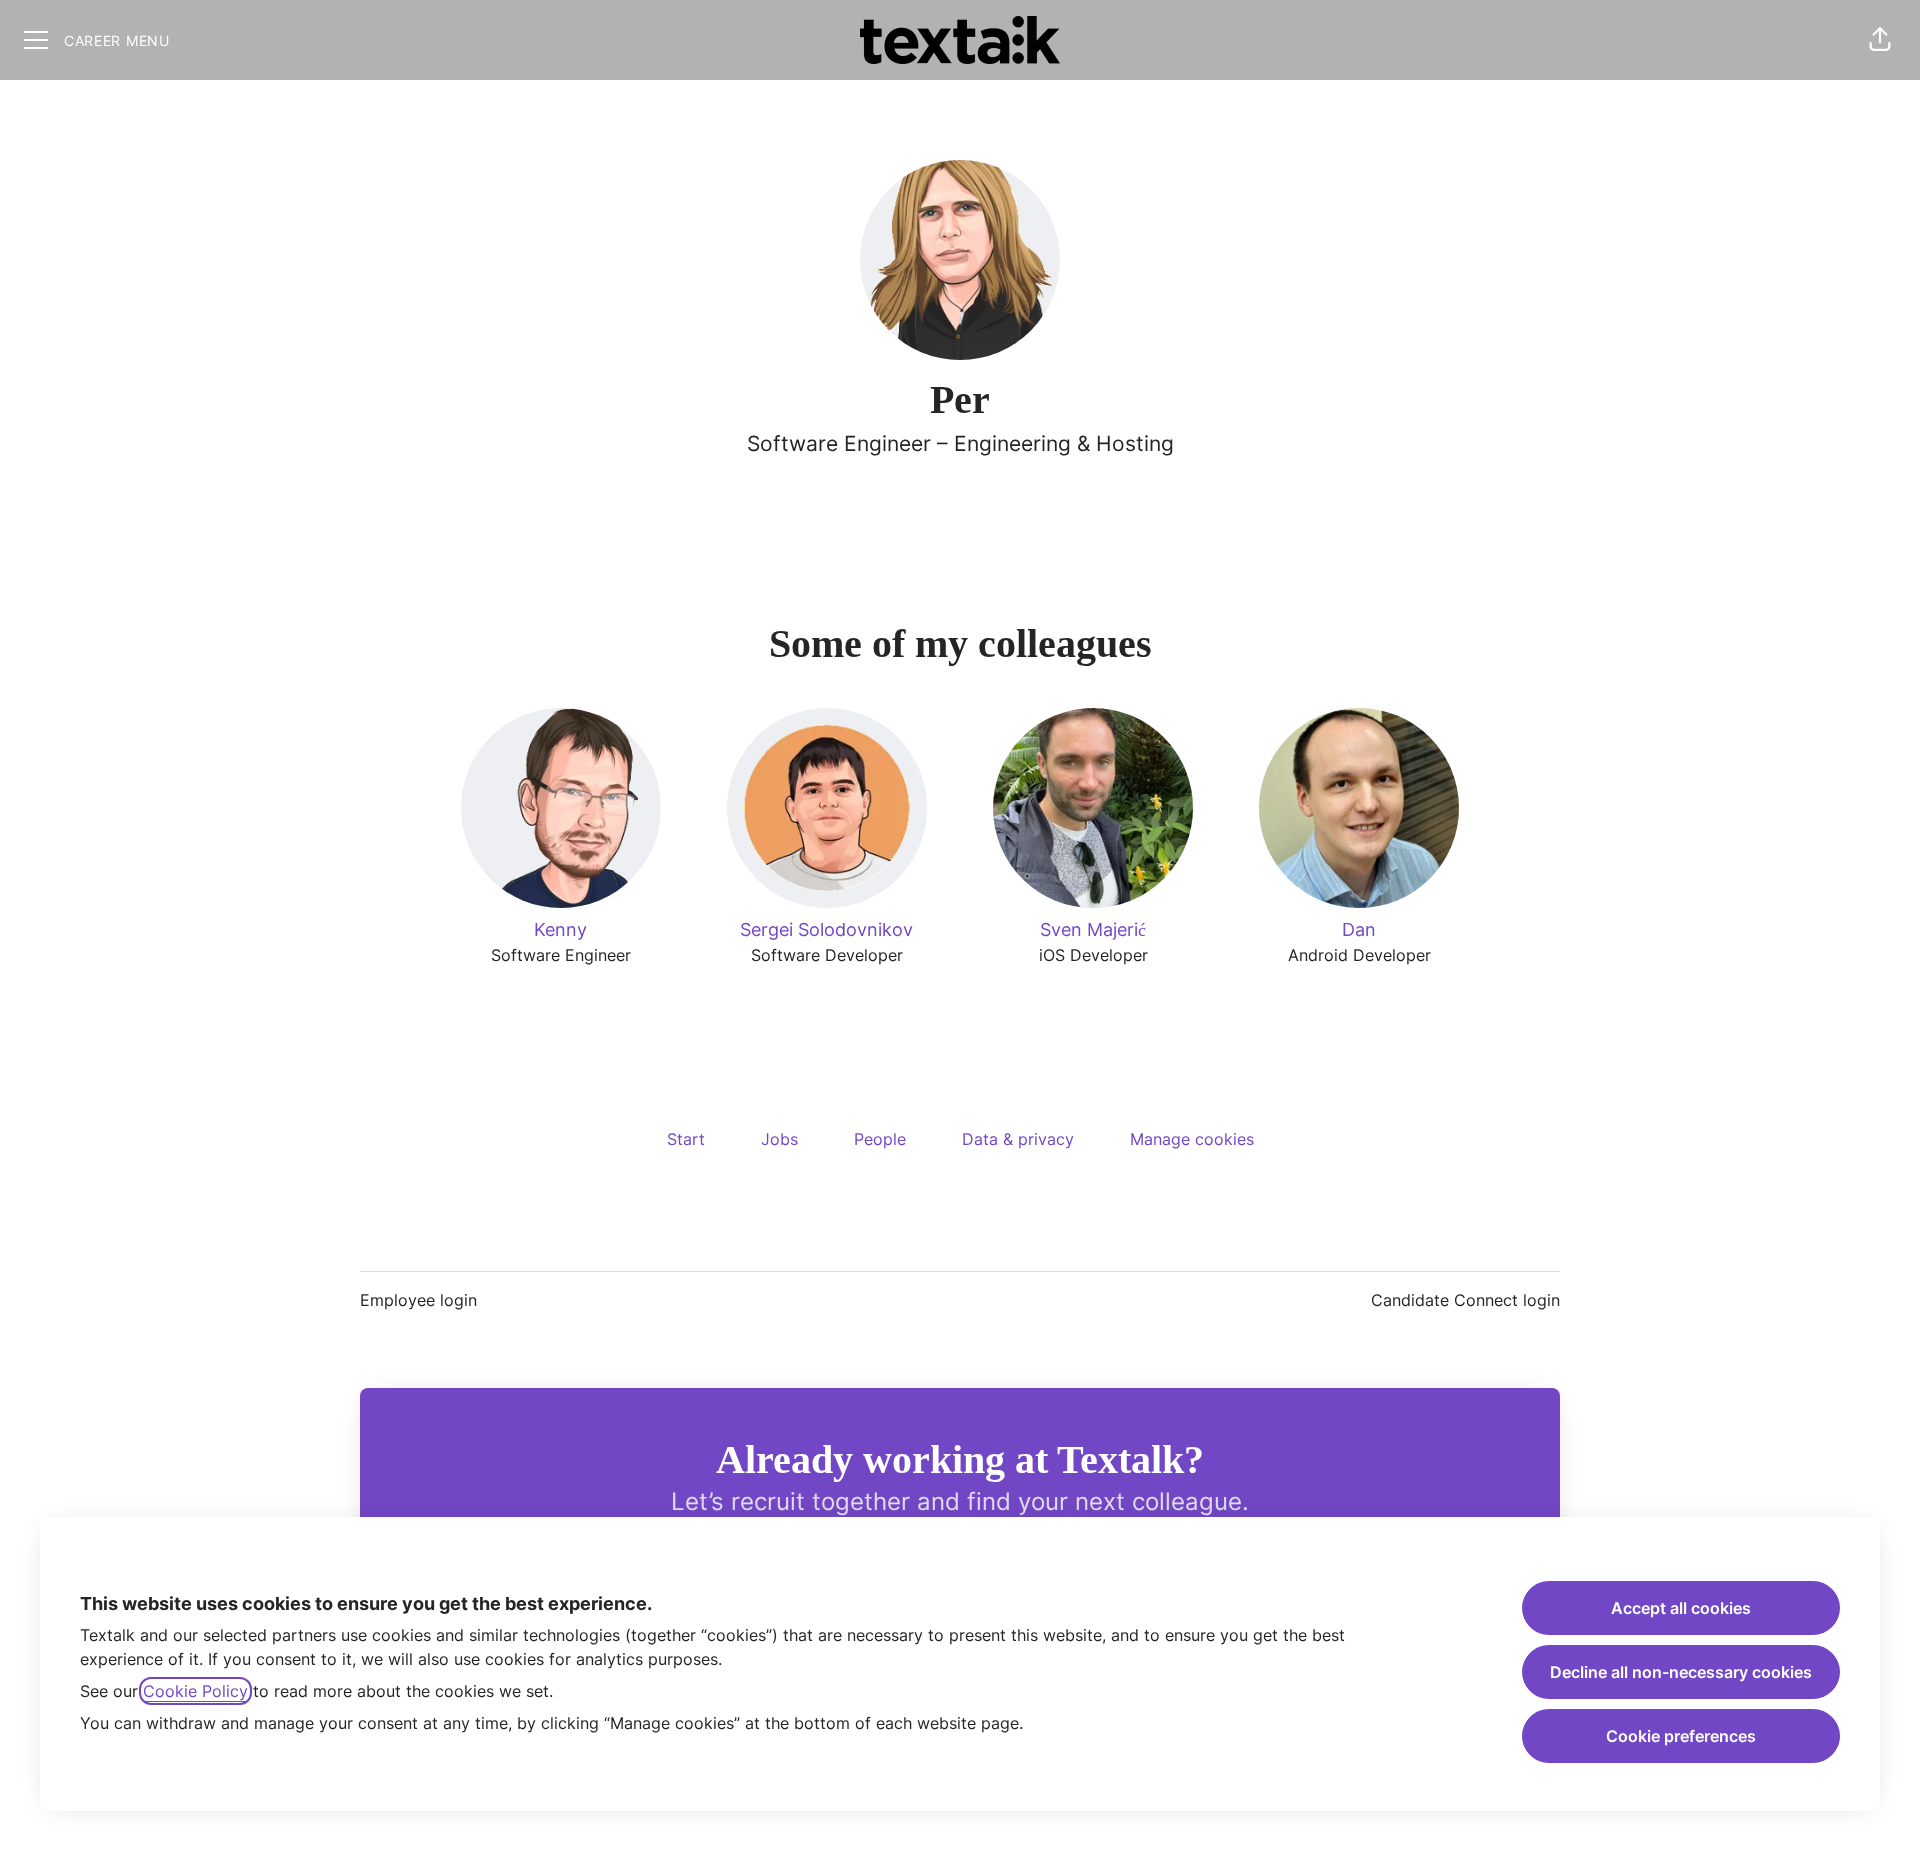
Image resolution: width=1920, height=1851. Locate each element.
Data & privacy (1018, 1139)
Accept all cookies (1681, 1608)
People (880, 1139)
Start (686, 1139)
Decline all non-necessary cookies (1681, 1672)
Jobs (779, 1139)
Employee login (418, 1300)
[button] (1880, 40)
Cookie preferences (1681, 1736)
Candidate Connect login (1465, 1300)
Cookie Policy (195, 1691)
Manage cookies (1192, 1139)
